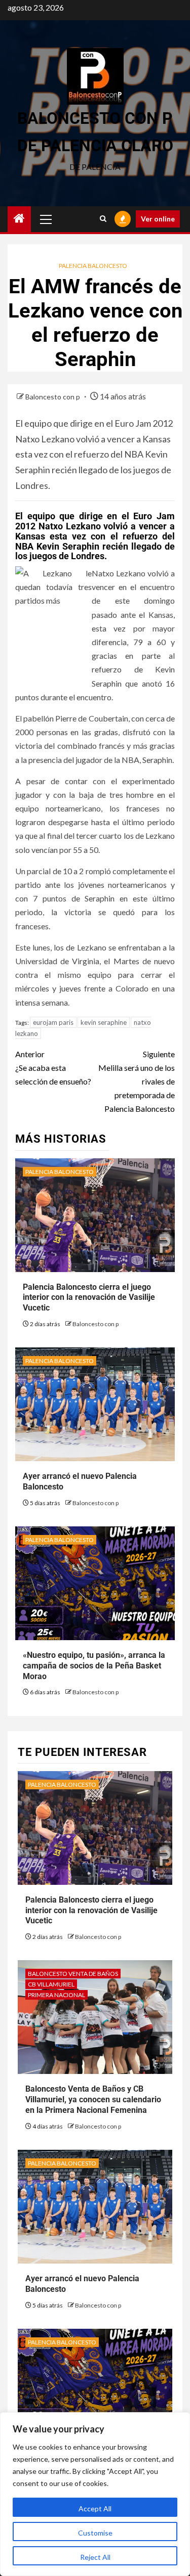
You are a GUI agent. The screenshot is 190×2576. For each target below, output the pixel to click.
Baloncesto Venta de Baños (73, 1974)
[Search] (103, 219)
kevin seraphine (104, 1022)
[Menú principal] (46, 219)
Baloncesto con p (53, 397)
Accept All (95, 2509)
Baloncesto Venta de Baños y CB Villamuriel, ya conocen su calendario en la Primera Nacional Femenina (93, 2099)
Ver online (158, 219)
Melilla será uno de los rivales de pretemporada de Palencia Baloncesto (137, 1081)
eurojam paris (53, 1022)
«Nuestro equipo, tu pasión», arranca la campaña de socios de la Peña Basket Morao (94, 1666)
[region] (95, 2494)
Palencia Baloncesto (93, 266)
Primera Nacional (56, 1995)
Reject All (95, 2557)
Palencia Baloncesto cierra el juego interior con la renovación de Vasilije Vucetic (89, 1298)
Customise (95, 2533)
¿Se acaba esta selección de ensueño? (53, 1068)
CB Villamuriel (51, 1984)
